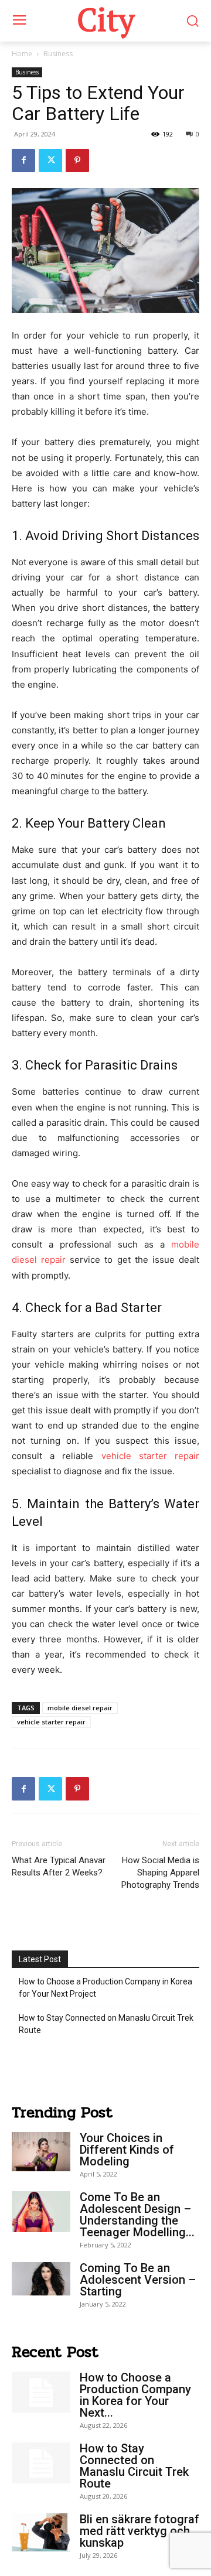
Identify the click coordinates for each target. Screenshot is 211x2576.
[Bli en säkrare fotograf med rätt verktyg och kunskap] (41, 2532)
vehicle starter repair (150, 1456)
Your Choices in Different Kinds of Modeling (127, 2150)
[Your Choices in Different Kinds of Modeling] (41, 2152)
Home (22, 54)
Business (58, 54)
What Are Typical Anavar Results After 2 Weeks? (59, 1866)
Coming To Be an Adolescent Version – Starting (138, 2280)
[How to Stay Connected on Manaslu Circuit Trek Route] (41, 2463)
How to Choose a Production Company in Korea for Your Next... (135, 2395)
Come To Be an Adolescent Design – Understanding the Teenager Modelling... (137, 2215)
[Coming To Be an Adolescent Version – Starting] (41, 2278)
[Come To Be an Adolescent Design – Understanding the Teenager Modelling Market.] (41, 2211)
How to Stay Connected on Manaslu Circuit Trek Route (106, 2024)
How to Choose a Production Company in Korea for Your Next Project (105, 1988)
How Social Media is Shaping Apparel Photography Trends (160, 1873)
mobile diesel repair (80, 1708)
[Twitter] (50, 160)
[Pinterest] (77, 160)
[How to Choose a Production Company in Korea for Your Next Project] (41, 2392)
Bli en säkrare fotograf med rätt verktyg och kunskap (139, 2531)
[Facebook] (23, 160)
